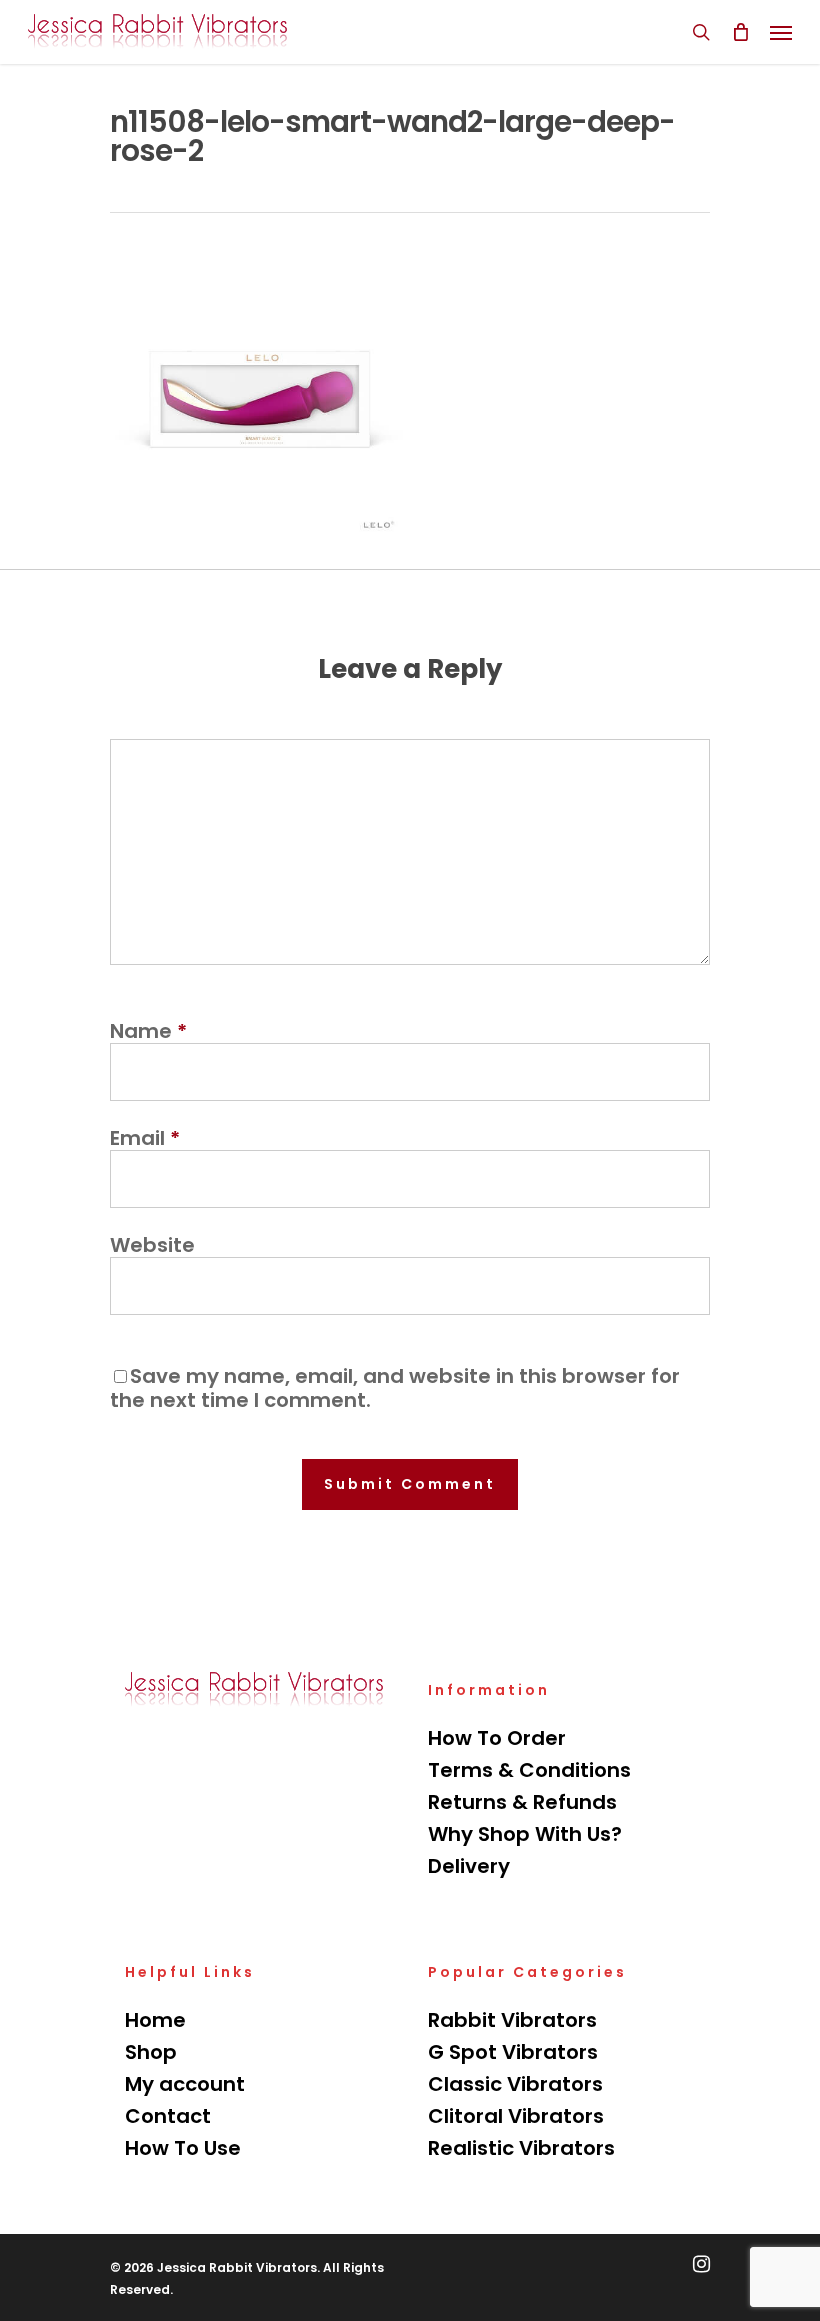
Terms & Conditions (529, 1770)
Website (152, 1245)
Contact (168, 2116)
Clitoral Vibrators (516, 2116)
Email (145, 1138)
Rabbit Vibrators (512, 2020)
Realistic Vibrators (521, 2148)
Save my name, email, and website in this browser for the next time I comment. (395, 1388)
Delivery (469, 1866)
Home (155, 2020)
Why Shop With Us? (525, 1834)
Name (148, 1031)
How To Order (497, 1738)
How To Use (183, 2148)
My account (185, 2084)
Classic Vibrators (515, 2084)
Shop (151, 2052)
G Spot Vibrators (513, 2052)
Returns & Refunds (522, 1802)
